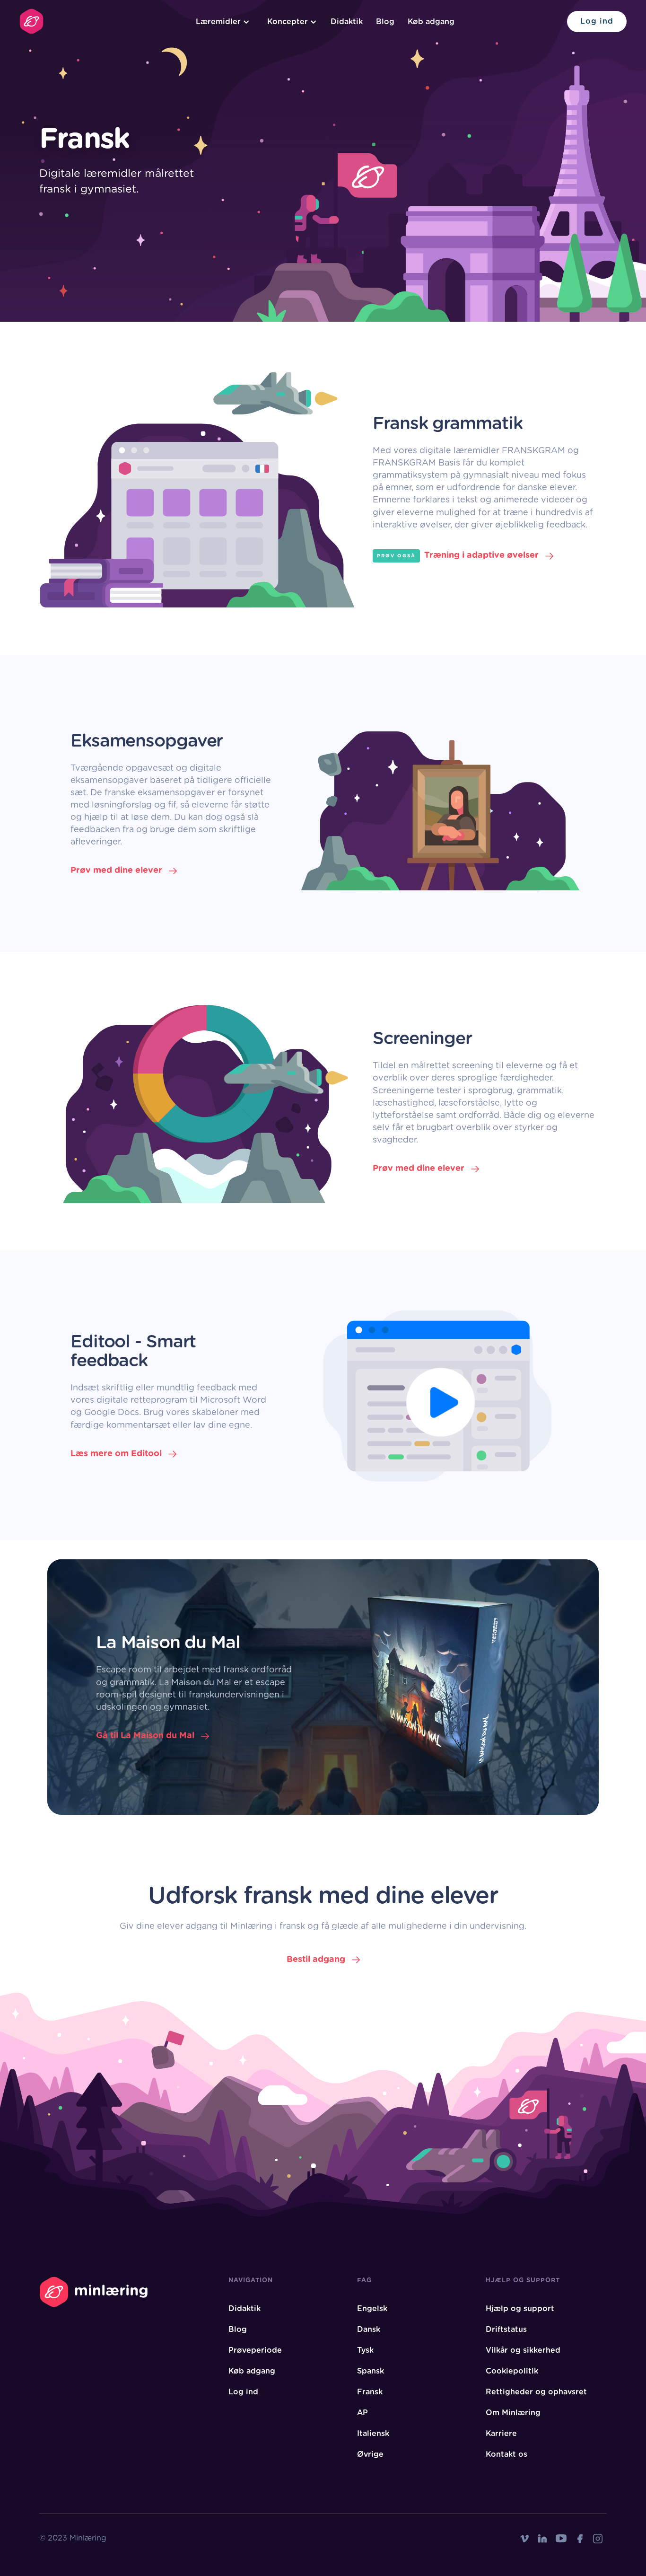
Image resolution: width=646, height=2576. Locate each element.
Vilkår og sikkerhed (523, 2350)
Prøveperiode (255, 2350)
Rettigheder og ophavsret (536, 2392)
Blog (385, 22)
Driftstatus (506, 2330)
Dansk (369, 2330)
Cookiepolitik (512, 2371)
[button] (221, 22)
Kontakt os (506, 2454)
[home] (31, 21)
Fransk (370, 2392)
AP (362, 2413)
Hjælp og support (520, 2309)
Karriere (501, 2434)
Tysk (365, 2350)
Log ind (597, 21)
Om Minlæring (513, 2413)
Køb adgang (431, 22)
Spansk (371, 2371)
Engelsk (372, 2309)
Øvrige (370, 2454)
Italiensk (373, 2434)
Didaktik (347, 22)
